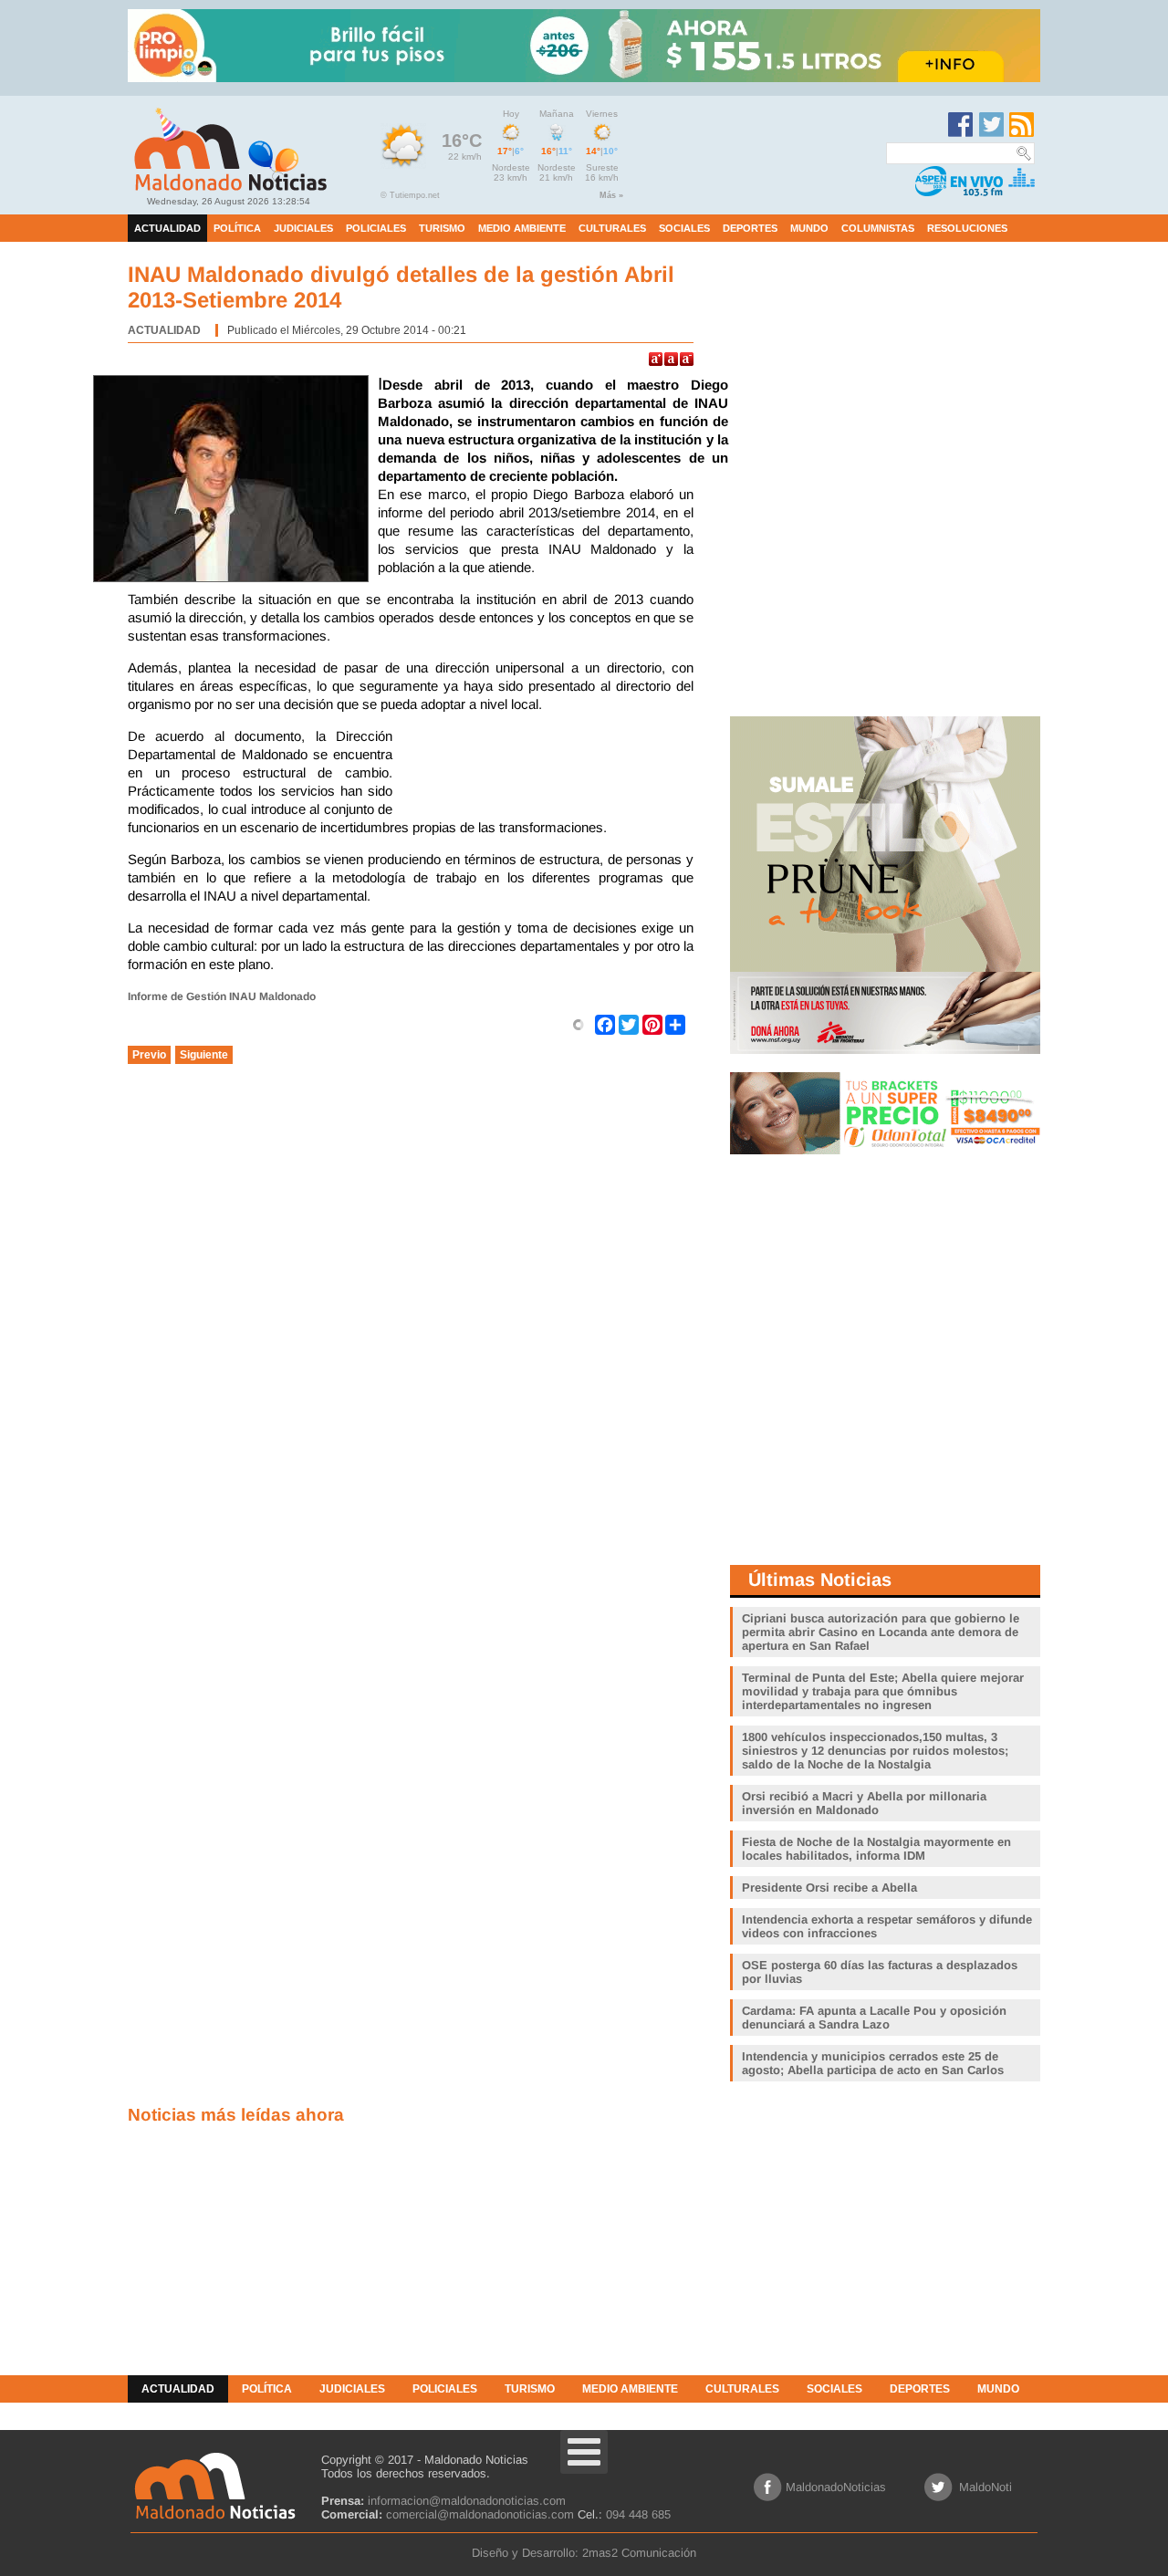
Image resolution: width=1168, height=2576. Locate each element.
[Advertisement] (547, 773)
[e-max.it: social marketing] (579, 1024)
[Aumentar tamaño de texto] (656, 359)
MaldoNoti (985, 2487)
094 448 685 (638, 2514)
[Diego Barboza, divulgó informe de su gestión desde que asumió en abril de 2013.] (235, 481)
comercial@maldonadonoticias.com (480, 2514)
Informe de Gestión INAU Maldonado (222, 996)
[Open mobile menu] (584, 2452)
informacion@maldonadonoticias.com (467, 2501)
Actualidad (164, 330)
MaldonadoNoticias (836, 2487)
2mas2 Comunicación (639, 2553)
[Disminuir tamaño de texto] (687, 359)
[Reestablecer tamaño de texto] (671, 359)
